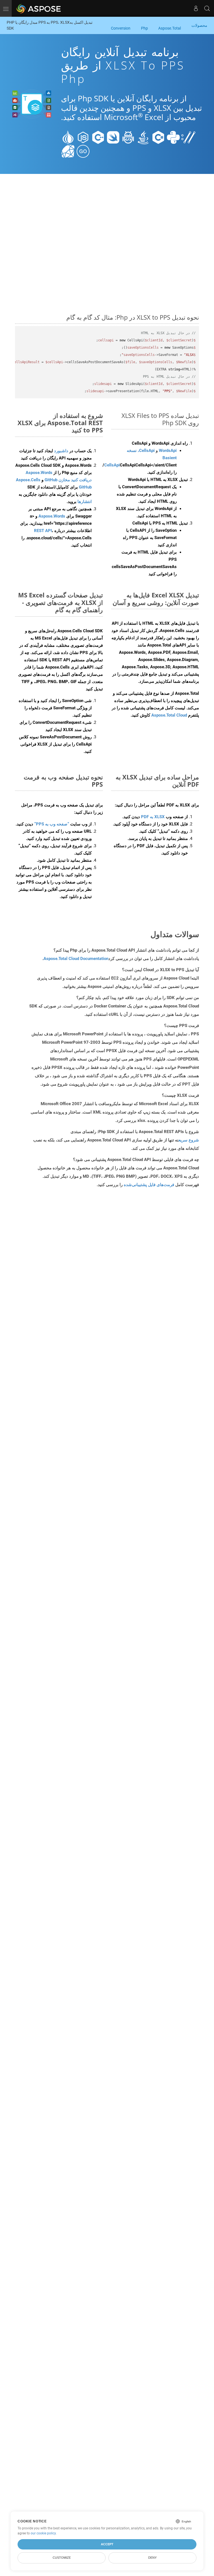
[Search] (207, 8)
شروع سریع (189, 1140)
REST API (43, 531)
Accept (107, 2544)
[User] (196, 8)
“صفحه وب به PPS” (52, 824)
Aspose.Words (52, 516)
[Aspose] (39, 8)
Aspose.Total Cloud (169, 715)
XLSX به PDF (153, 817)
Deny (152, 2558)
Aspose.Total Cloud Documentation (76, 959)
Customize (62, 2558)
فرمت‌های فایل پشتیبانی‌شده (149, 1185)
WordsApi (168, 451)
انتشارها (85, 502)
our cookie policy (43, 2533)
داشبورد (61, 451)
